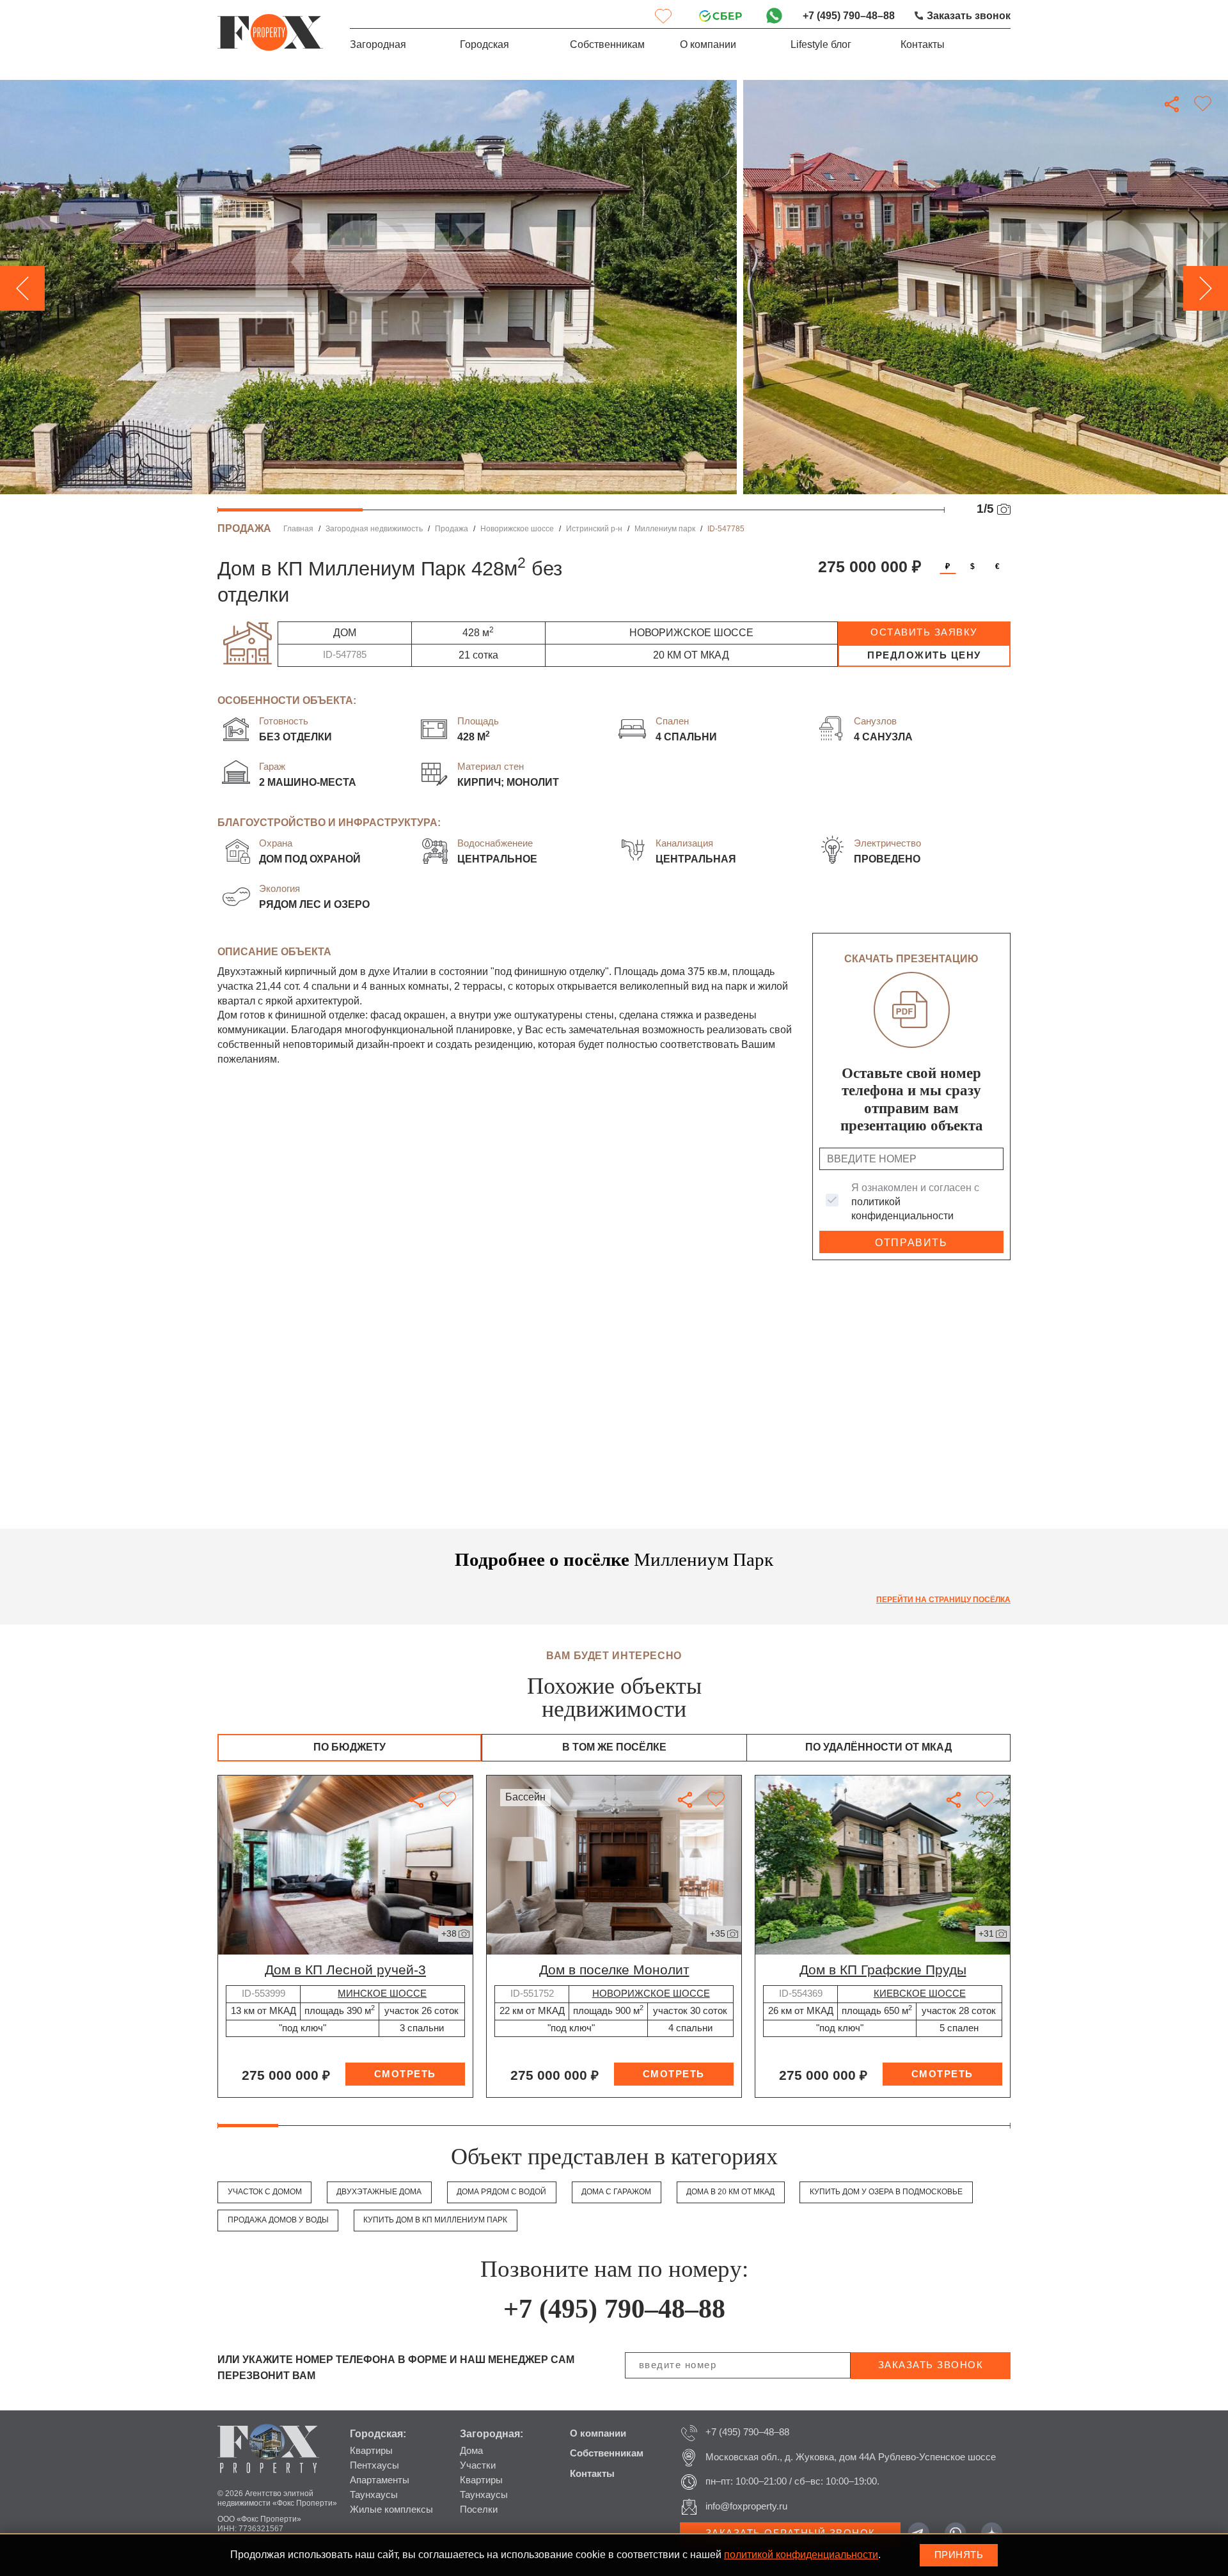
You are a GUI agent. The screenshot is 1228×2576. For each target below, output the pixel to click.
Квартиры (371, 2451)
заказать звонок (931, 2365)
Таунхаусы (374, 2495)
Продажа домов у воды (278, 2220)
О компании (708, 44)
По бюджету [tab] (350, 1747)
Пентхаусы (374, 2465)
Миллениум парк (665, 529)
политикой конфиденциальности (801, 2555)
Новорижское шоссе (517, 529)
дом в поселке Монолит (614, 1970)
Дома (471, 2451)
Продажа (452, 529)
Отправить (911, 1243)
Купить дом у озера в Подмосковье (886, 2192)
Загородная (378, 44)
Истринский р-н (594, 529)
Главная (298, 529)
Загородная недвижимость (374, 529)
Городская (484, 44)
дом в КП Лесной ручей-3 (345, 1970)
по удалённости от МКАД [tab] (878, 1747)
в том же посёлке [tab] (614, 1747)
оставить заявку (924, 632)
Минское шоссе (382, 1994)
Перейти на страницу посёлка (943, 1600)
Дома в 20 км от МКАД (730, 2192)
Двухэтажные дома (379, 2192)
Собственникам (607, 44)
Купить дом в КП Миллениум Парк (435, 2220)
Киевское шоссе (920, 1994)
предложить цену (924, 655)
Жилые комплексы (391, 2510)
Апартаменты (380, 2480)
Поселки (479, 2510)
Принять (959, 2555)
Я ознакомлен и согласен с (915, 1202)
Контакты (923, 44)
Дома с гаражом (616, 2192)
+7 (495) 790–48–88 (849, 16)
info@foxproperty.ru (746, 2506)
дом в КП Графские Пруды (883, 1970)
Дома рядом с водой (501, 2192)
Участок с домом (265, 2192)
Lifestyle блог (821, 44)
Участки (478, 2465)
